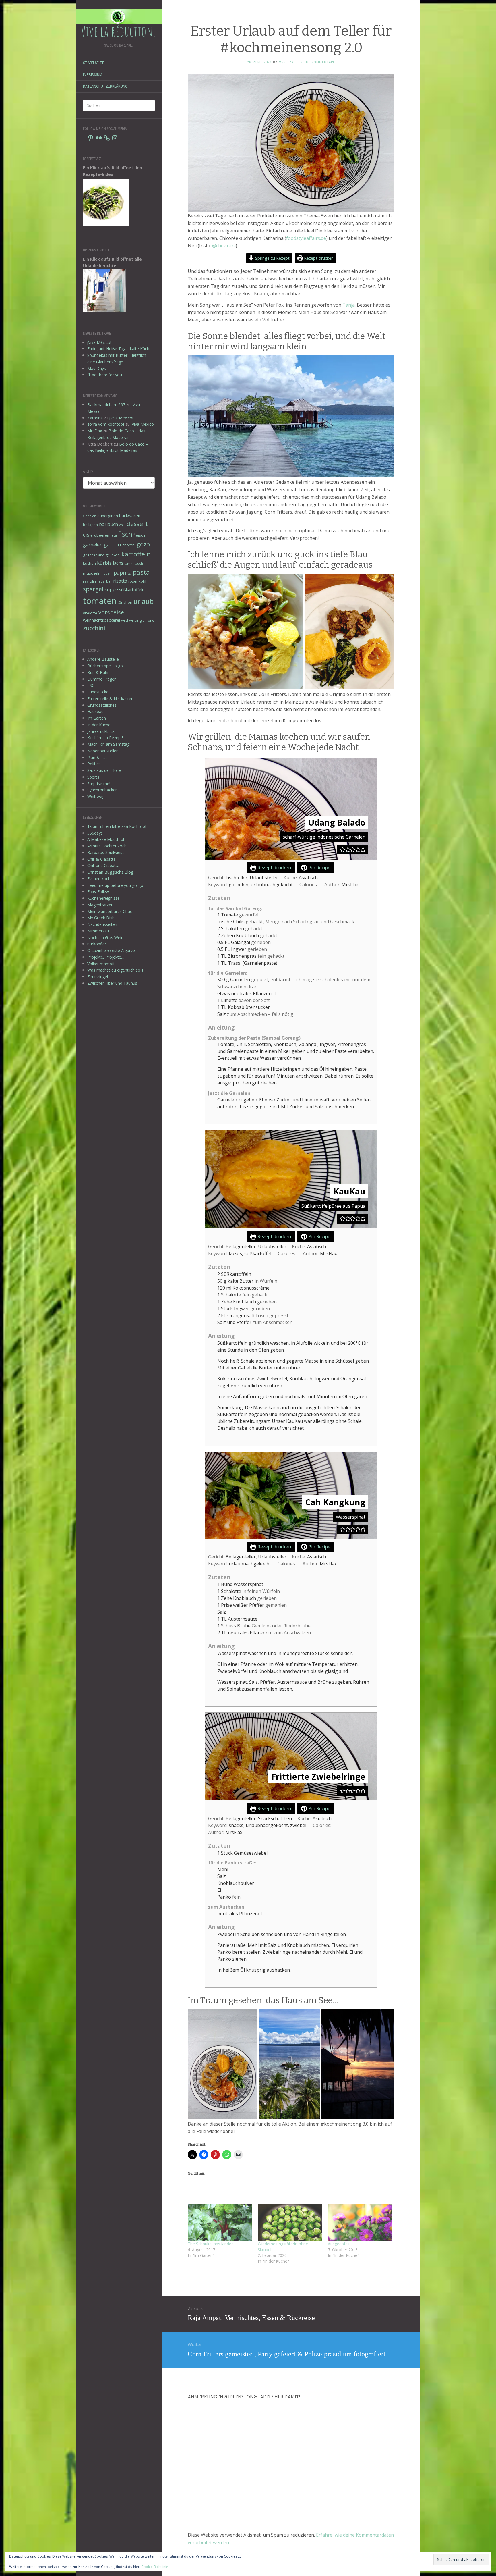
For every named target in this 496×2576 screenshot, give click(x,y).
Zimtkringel (98, 977)
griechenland (94, 555)
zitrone (148, 620)
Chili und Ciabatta (103, 865)
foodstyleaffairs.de (306, 238)
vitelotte (90, 613)
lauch (139, 564)
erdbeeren (100, 535)
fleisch (139, 535)
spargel (93, 589)
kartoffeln (136, 554)
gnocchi (129, 545)
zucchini (94, 628)
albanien (90, 516)
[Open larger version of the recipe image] (291, 809)
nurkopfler (97, 944)
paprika (123, 573)
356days (95, 833)
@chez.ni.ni (224, 246)
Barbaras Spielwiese (106, 852)
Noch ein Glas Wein (105, 938)
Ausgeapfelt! (339, 2244)
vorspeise (111, 612)
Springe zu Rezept (272, 258)
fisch (125, 534)
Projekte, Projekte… (106, 957)
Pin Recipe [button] (319, 868)
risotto (120, 581)
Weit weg (96, 796)
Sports (93, 777)
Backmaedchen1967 (106, 405)
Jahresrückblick (101, 731)
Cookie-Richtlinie (155, 2567)
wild (125, 620)
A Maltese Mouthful (106, 839)
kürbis (104, 563)
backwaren (130, 515)
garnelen (93, 545)
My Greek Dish (101, 918)
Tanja (349, 305)
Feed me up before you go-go (115, 885)
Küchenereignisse (103, 898)
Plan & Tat (97, 757)
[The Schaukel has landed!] (220, 2222)
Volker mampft (101, 964)
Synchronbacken (102, 790)
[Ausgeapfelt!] (360, 2222)
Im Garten (97, 718)
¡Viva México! (99, 342)
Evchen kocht (100, 879)
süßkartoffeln (132, 590)
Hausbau (95, 711)
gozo (143, 544)
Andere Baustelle (103, 659)
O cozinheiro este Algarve (111, 950)
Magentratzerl (100, 905)
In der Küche (99, 725)
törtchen (125, 602)
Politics (94, 764)
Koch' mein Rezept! (105, 738)
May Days (97, 368)
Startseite (94, 63)
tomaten (100, 601)
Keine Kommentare (318, 62)
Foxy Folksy (98, 892)
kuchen (89, 563)
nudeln (107, 573)
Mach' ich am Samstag (108, 744)
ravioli (88, 581)
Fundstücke (98, 692)
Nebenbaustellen (103, 751)
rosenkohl (137, 581)
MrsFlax (95, 431)
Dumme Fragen (102, 679)
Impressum (93, 75)
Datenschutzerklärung (105, 86)
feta (114, 535)
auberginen (108, 516)
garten (112, 544)
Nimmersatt (98, 931)
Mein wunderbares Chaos (111, 911)
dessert (137, 524)
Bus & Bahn (98, 672)
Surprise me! (99, 784)
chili (122, 525)
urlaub (144, 601)
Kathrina (95, 418)
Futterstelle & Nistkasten (110, 699)
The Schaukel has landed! (211, 2244)
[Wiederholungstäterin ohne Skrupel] (290, 2222)
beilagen (90, 525)
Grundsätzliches (102, 705)
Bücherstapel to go (105, 666)
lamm (129, 564)
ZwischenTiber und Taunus (112, 983)
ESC (91, 685)
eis (86, 535)
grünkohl (113, 555)
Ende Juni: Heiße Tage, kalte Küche (119, 349)
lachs (118, 563)
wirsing (135, 620)
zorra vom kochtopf (106, 424)
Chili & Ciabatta (101, 859)
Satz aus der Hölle (104, 770)
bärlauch (108, 524)
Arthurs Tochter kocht (108, 846)
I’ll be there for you (105, 375)
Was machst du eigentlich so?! (115, 970)
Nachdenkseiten (102, 924)
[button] (343, 849)
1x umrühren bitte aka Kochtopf (117, 826)
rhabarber (103, 581)
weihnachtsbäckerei (101, 620)
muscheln (92, 573)
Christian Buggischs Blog (110, 872)
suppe (111, 589)
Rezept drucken (318, 258)
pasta (141, 572)
